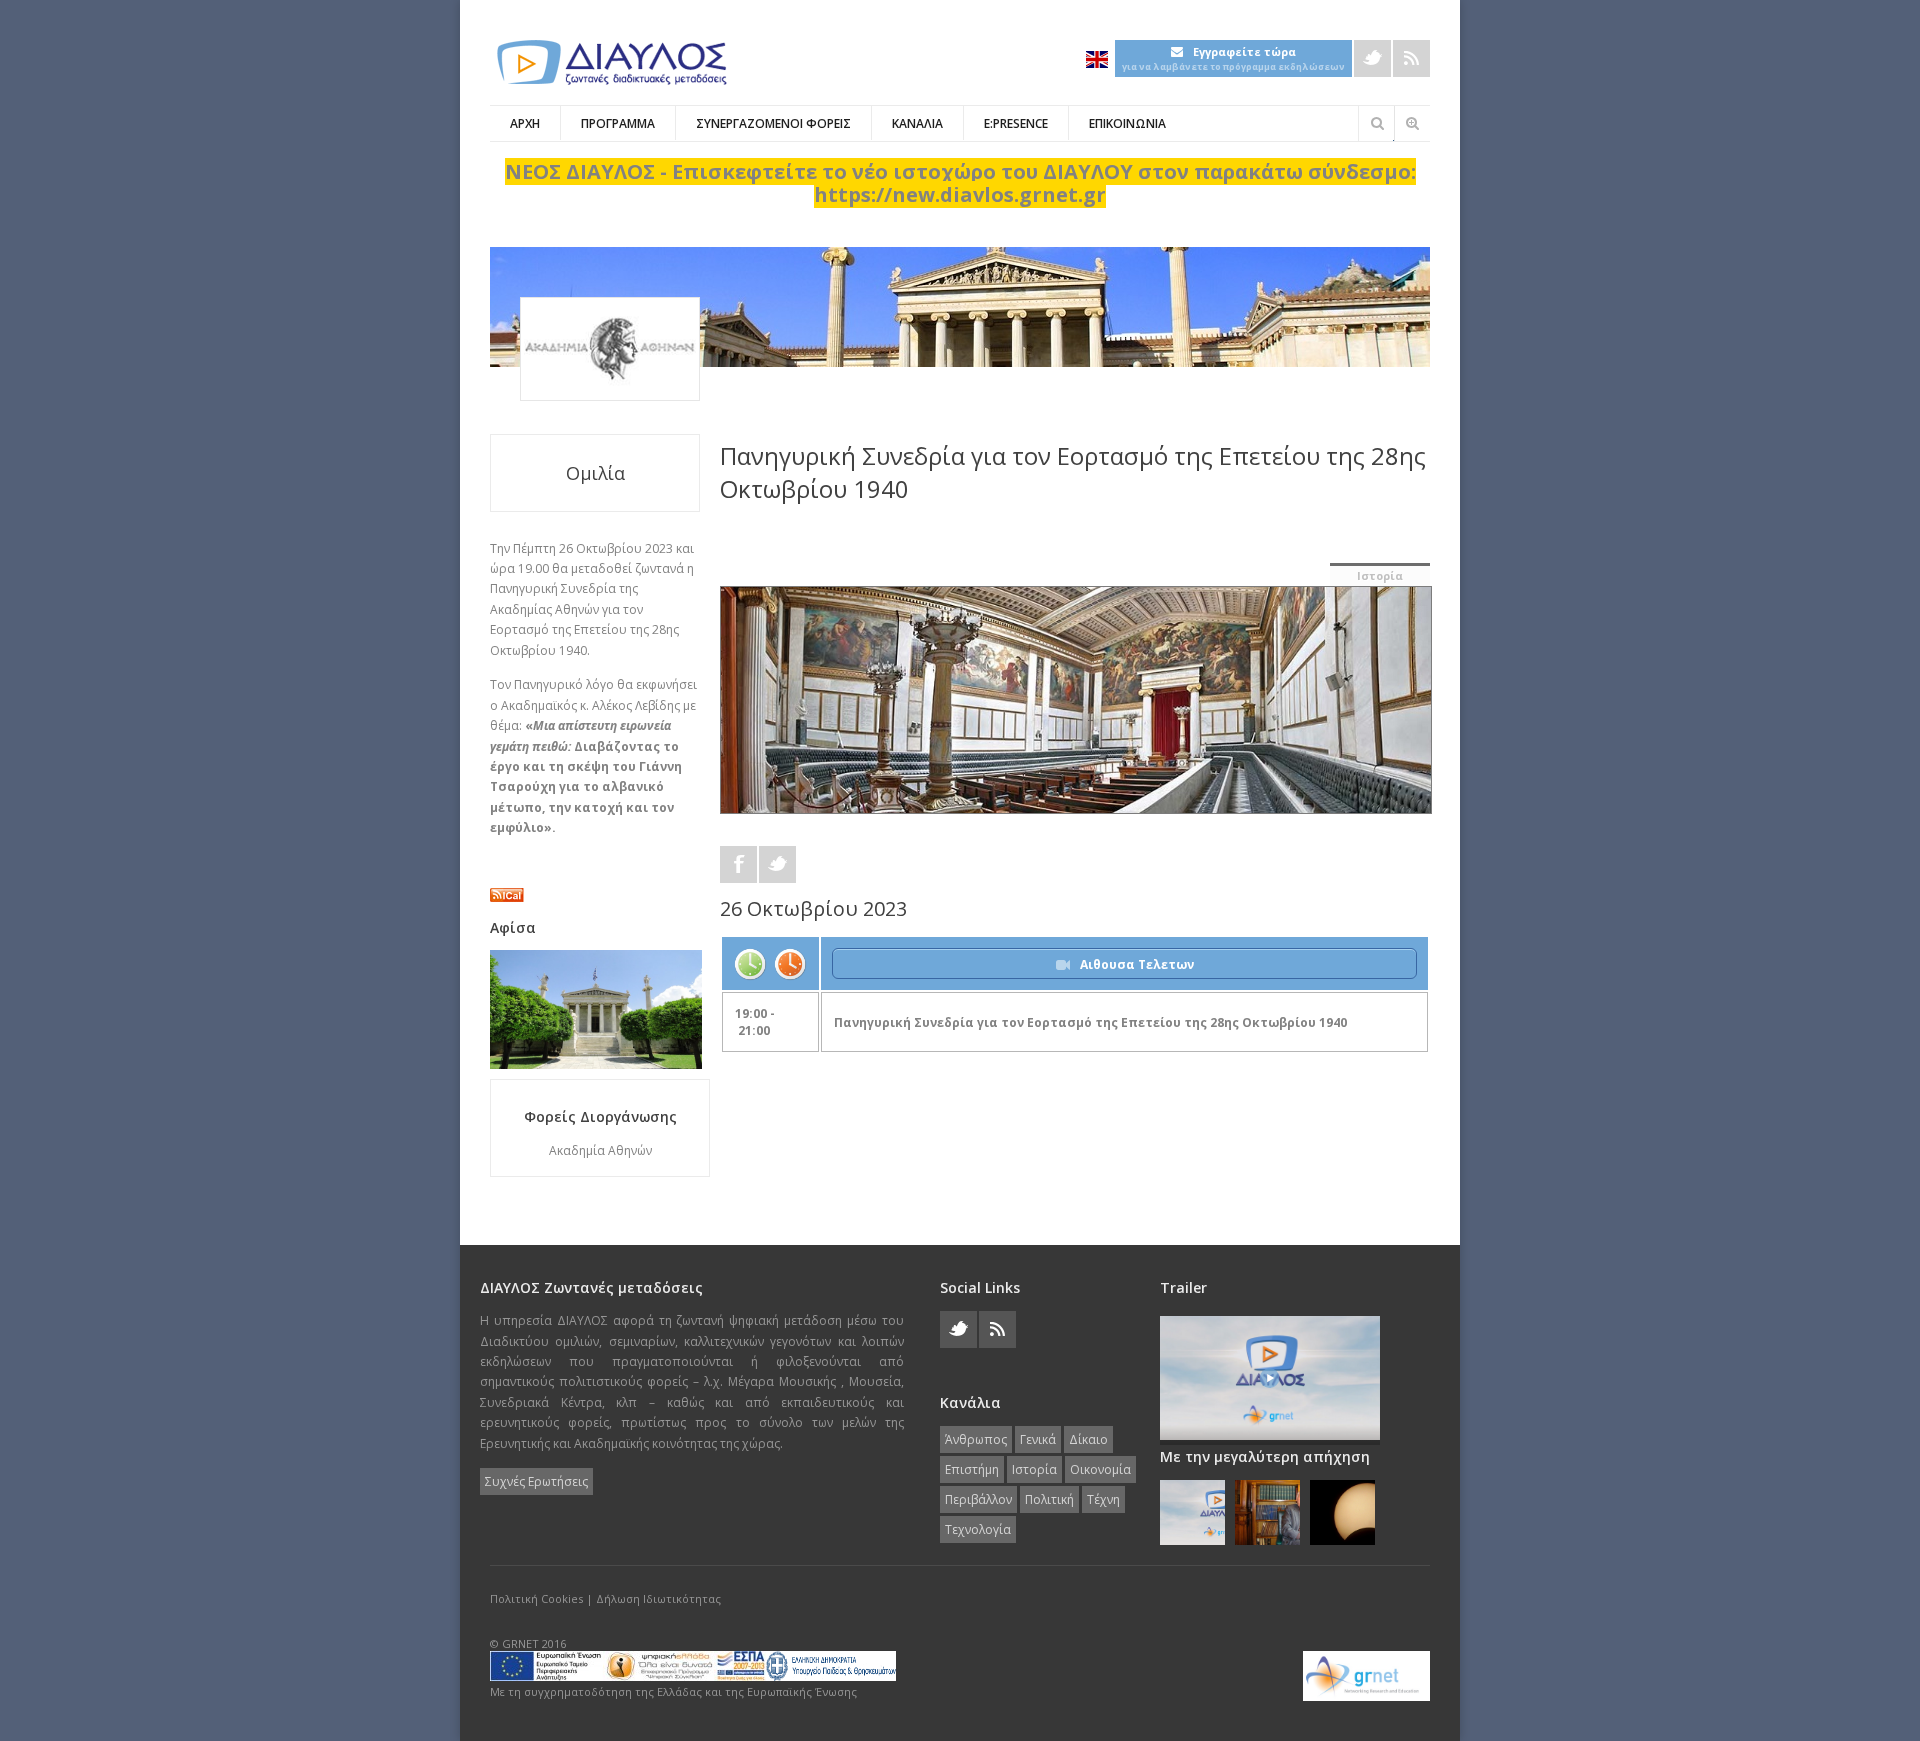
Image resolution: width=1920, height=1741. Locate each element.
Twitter (1372, 58)
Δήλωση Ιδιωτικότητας (658, 1598)
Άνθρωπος (976, 1439)
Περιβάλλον (978, 1499)
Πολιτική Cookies (536, 1598)
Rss (1411, 58)
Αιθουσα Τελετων (1137, 964)
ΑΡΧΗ (525, 123)
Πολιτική (1049, 1499)
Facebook (738, 864)
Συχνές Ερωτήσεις (536, 1481)
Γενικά (1038, 1439)
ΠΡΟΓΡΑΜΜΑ (618, 123)
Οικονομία (1100, 1469)
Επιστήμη (972, 1469)
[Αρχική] (610, 62)
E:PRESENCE (1016, 123)
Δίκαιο (1088, 1439)
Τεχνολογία (978, 1529)
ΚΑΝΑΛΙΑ (917, 123)
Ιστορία (1380, 575)
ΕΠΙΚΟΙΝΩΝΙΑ (1127, 123)
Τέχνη (1103, 1499)
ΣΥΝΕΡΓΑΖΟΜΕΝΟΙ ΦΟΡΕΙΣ (773, 123)
